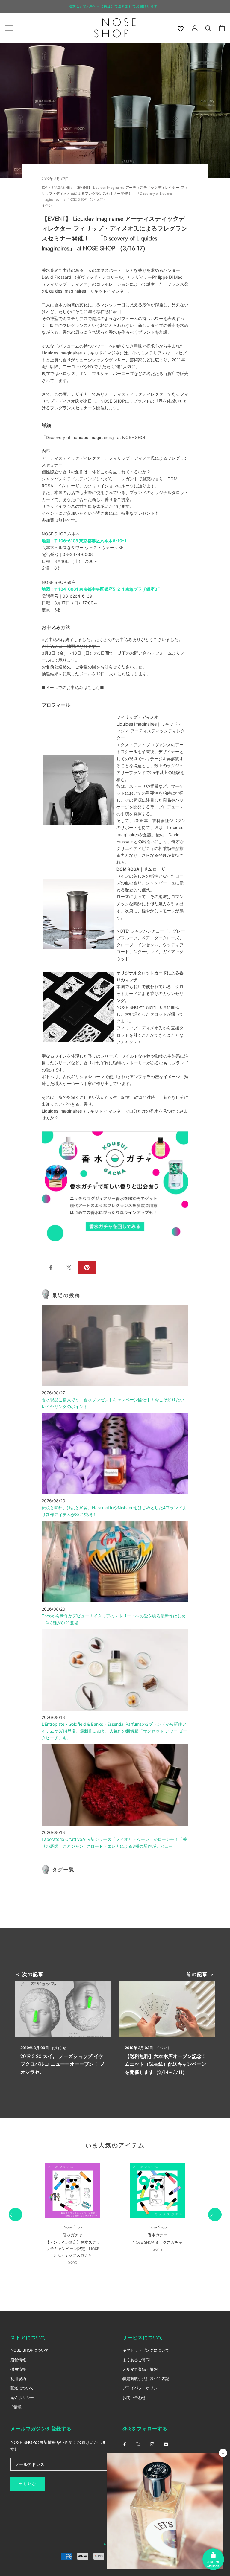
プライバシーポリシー (142, 2388)
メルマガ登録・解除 (140, 2369)
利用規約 (18, 2379)
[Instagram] (152, 2444)
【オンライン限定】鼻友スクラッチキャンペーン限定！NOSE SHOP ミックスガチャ (73, 2249)
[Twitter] (138, 2444)
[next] (215, 2215)
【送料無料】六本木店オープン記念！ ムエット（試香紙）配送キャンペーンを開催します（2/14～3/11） (166, 2064)
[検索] (208, 28)
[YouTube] (166, 2444)
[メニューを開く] (9, 28)
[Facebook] (125, 2444)
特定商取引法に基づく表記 (146, 2379)
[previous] (15, 2215)
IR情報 (16, 2407)
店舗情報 (18, 2360)
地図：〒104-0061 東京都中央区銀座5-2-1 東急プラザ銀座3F (101, 589)
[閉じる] (223, 2453)
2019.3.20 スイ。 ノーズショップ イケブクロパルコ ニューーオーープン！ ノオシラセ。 (63, 2064)
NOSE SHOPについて (30, 2350)
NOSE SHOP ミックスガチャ (158, 2242)
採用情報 (18, 2369)
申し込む (28, 2484)
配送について (22, 2388)
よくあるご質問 (136, 2360)
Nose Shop (73, 2227)
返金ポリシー (22, 2397)
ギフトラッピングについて (146, 2350)
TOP (44, 188)
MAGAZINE (61, 188)
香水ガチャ (73, 2235)
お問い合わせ (134, 2397)
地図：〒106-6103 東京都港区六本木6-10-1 (84, 541)
